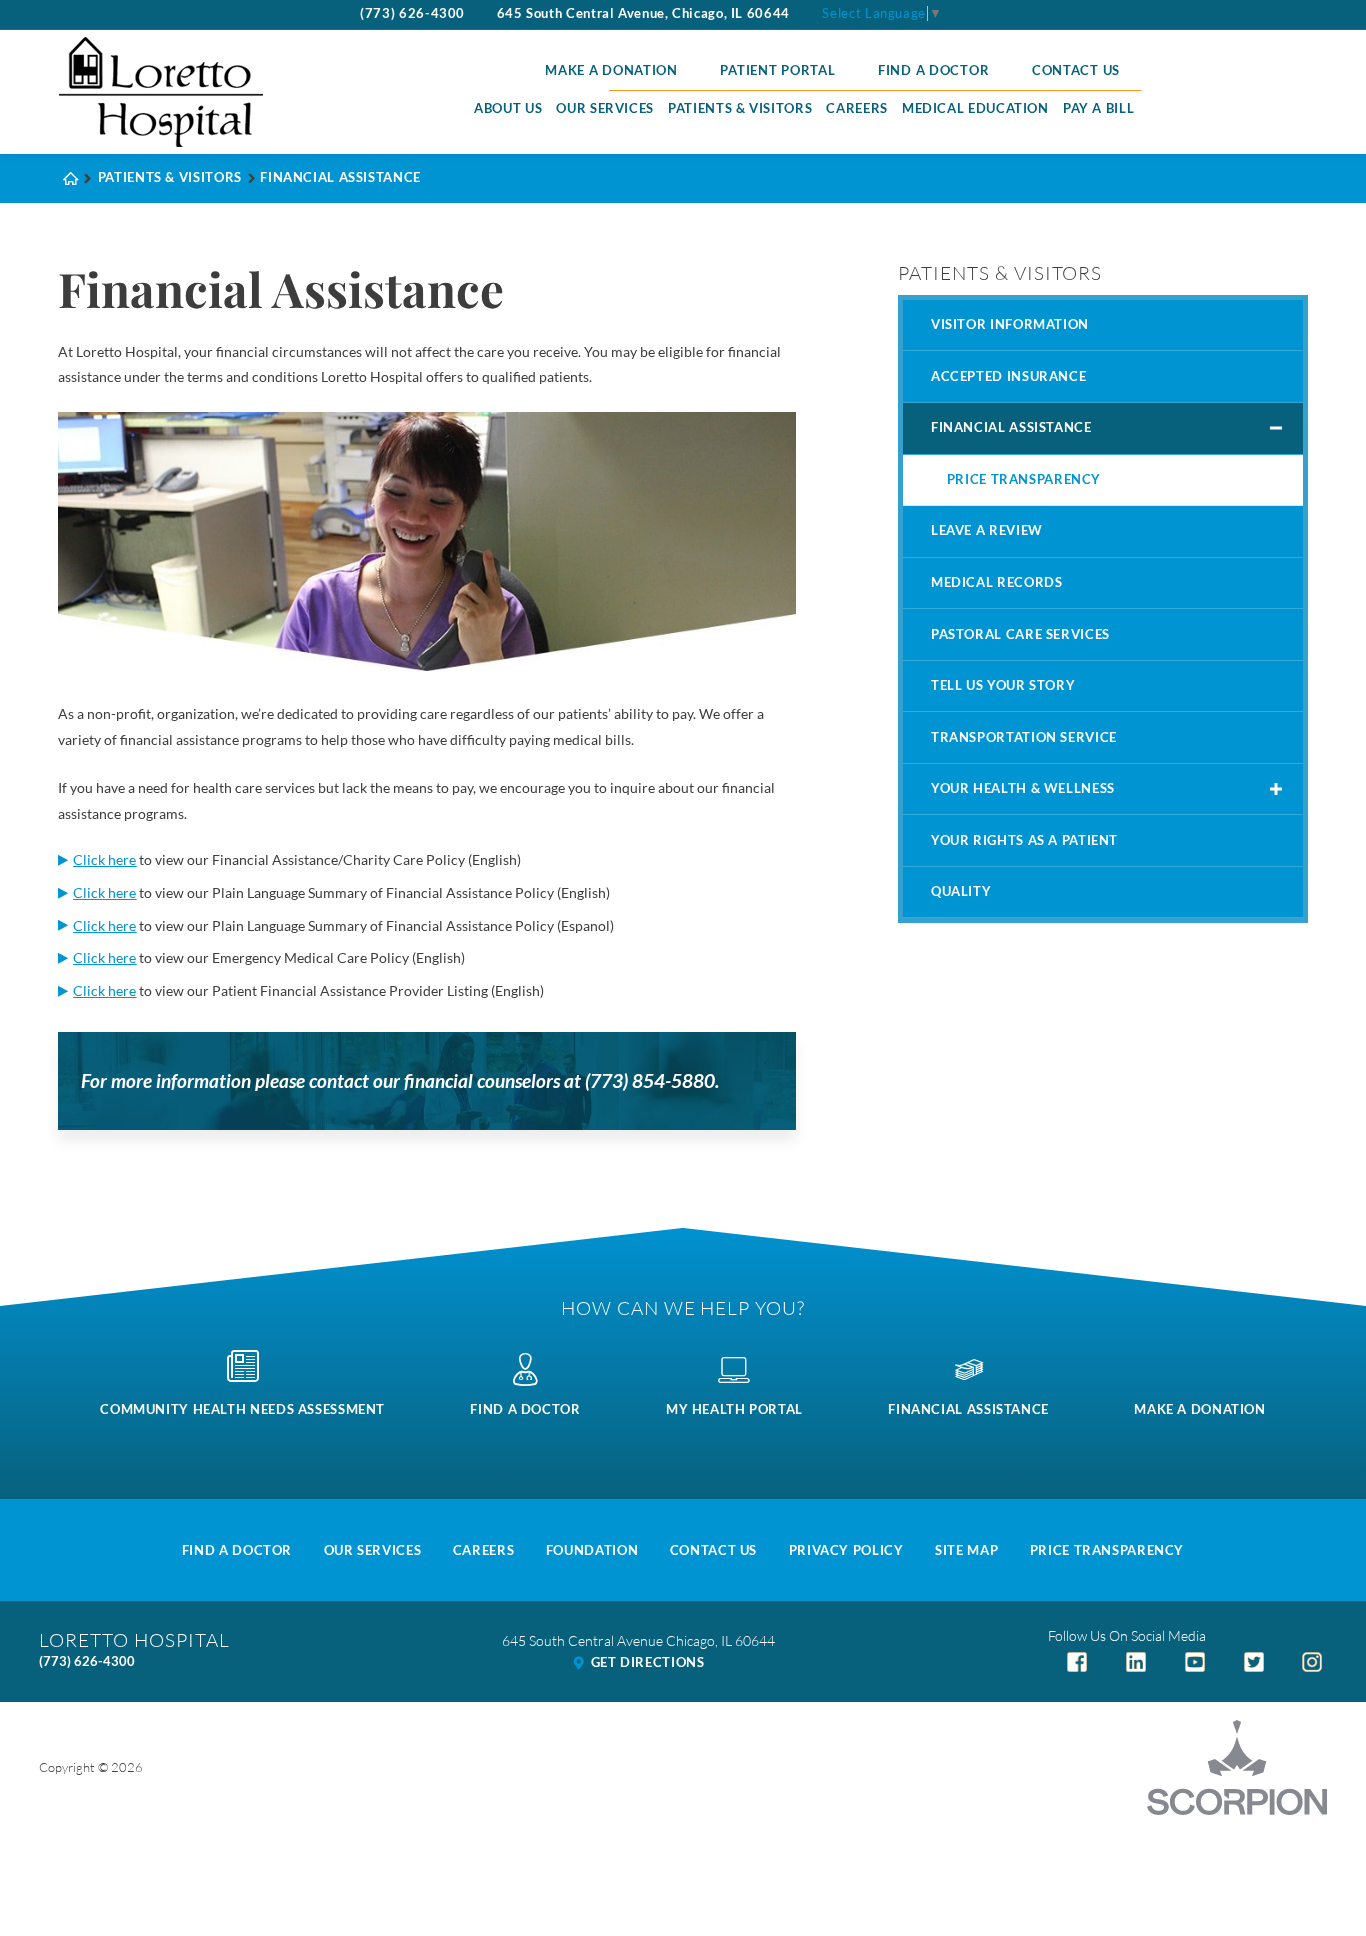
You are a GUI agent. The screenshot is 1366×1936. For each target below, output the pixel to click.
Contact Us (1076, 70)
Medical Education (975, 108)
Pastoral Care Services (1020, 634)
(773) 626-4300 (412, 13)
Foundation (592, 1550)
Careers (856, 108)
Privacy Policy (846, 1550)
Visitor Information (1010, 324)
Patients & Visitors (740, 108)
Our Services (605, 108)
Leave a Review (987, 530)
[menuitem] (508, 109)
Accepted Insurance (1008, 376)
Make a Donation (611, 70)
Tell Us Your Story (1003, 685)
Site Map (966, 1550)
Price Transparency (1024, 479)
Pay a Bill (1098, 108)
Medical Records (996, 582)
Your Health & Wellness (1023, 788)
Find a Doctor (933, 70)
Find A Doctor (237, 1550)
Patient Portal (777, 70)
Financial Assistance (1011, 427)
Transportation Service (1024, 737)
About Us (508, 108)
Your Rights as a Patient (1024, 840)
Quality (961, 891)
